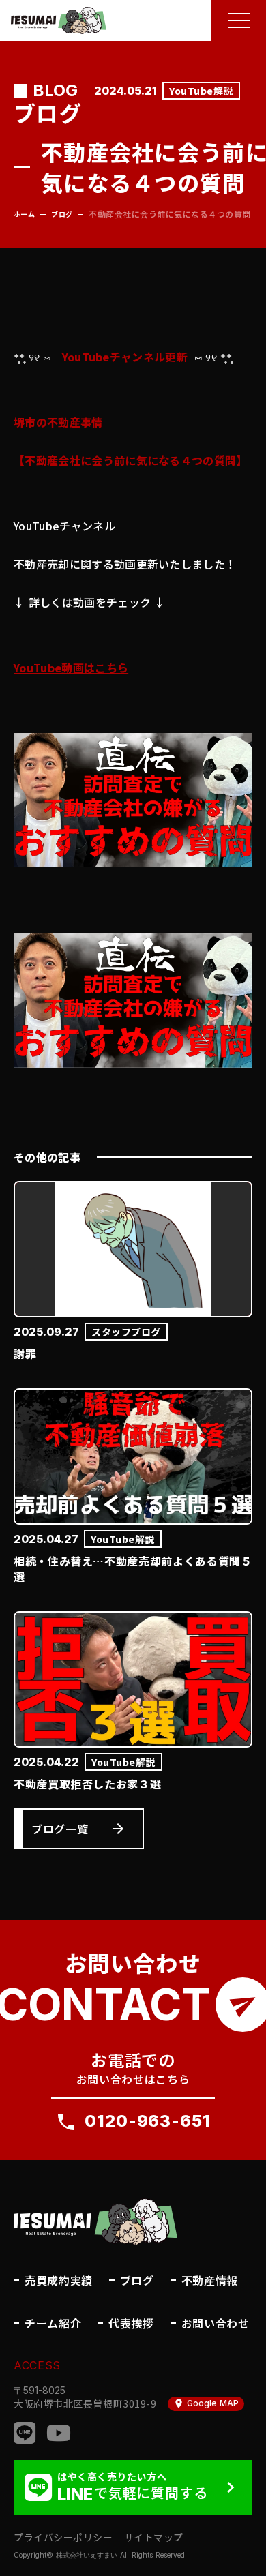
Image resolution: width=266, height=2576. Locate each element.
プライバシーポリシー (63, 2537)
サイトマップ (154, 2537)
